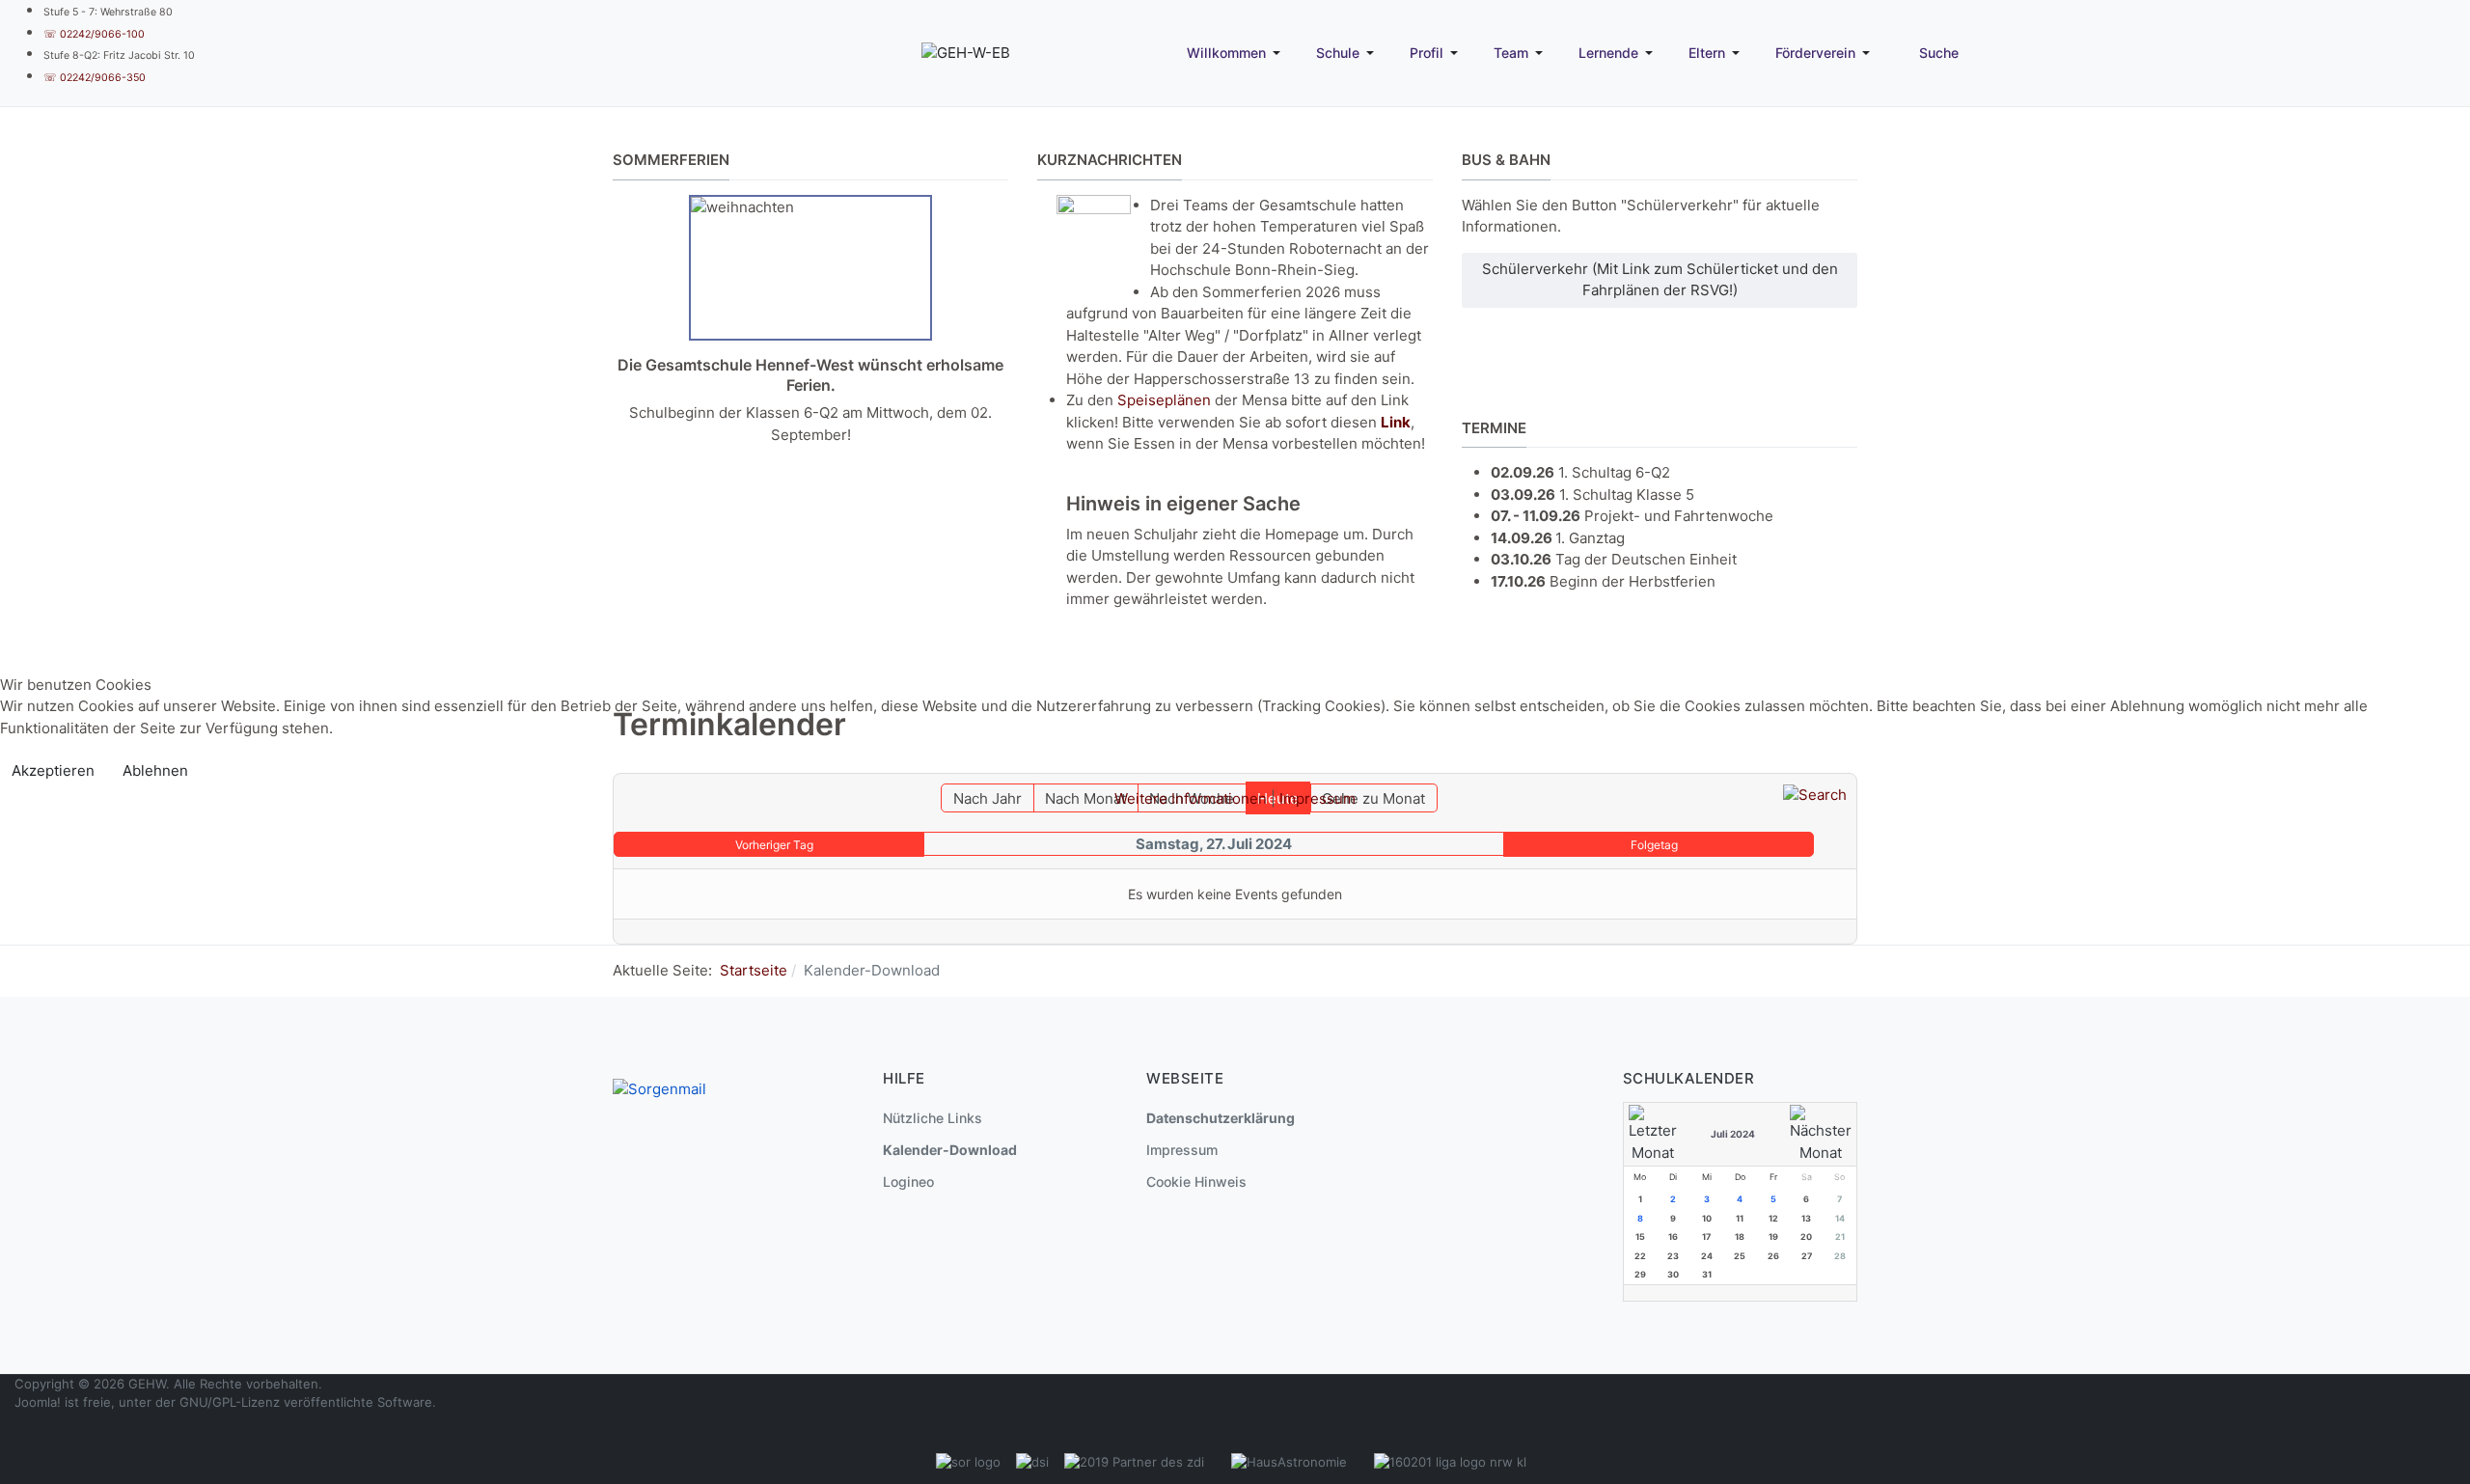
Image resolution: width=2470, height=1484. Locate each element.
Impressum (1317, 798)
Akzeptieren (53, 770)
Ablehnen (155, 770)
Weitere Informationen (1191, 798)
